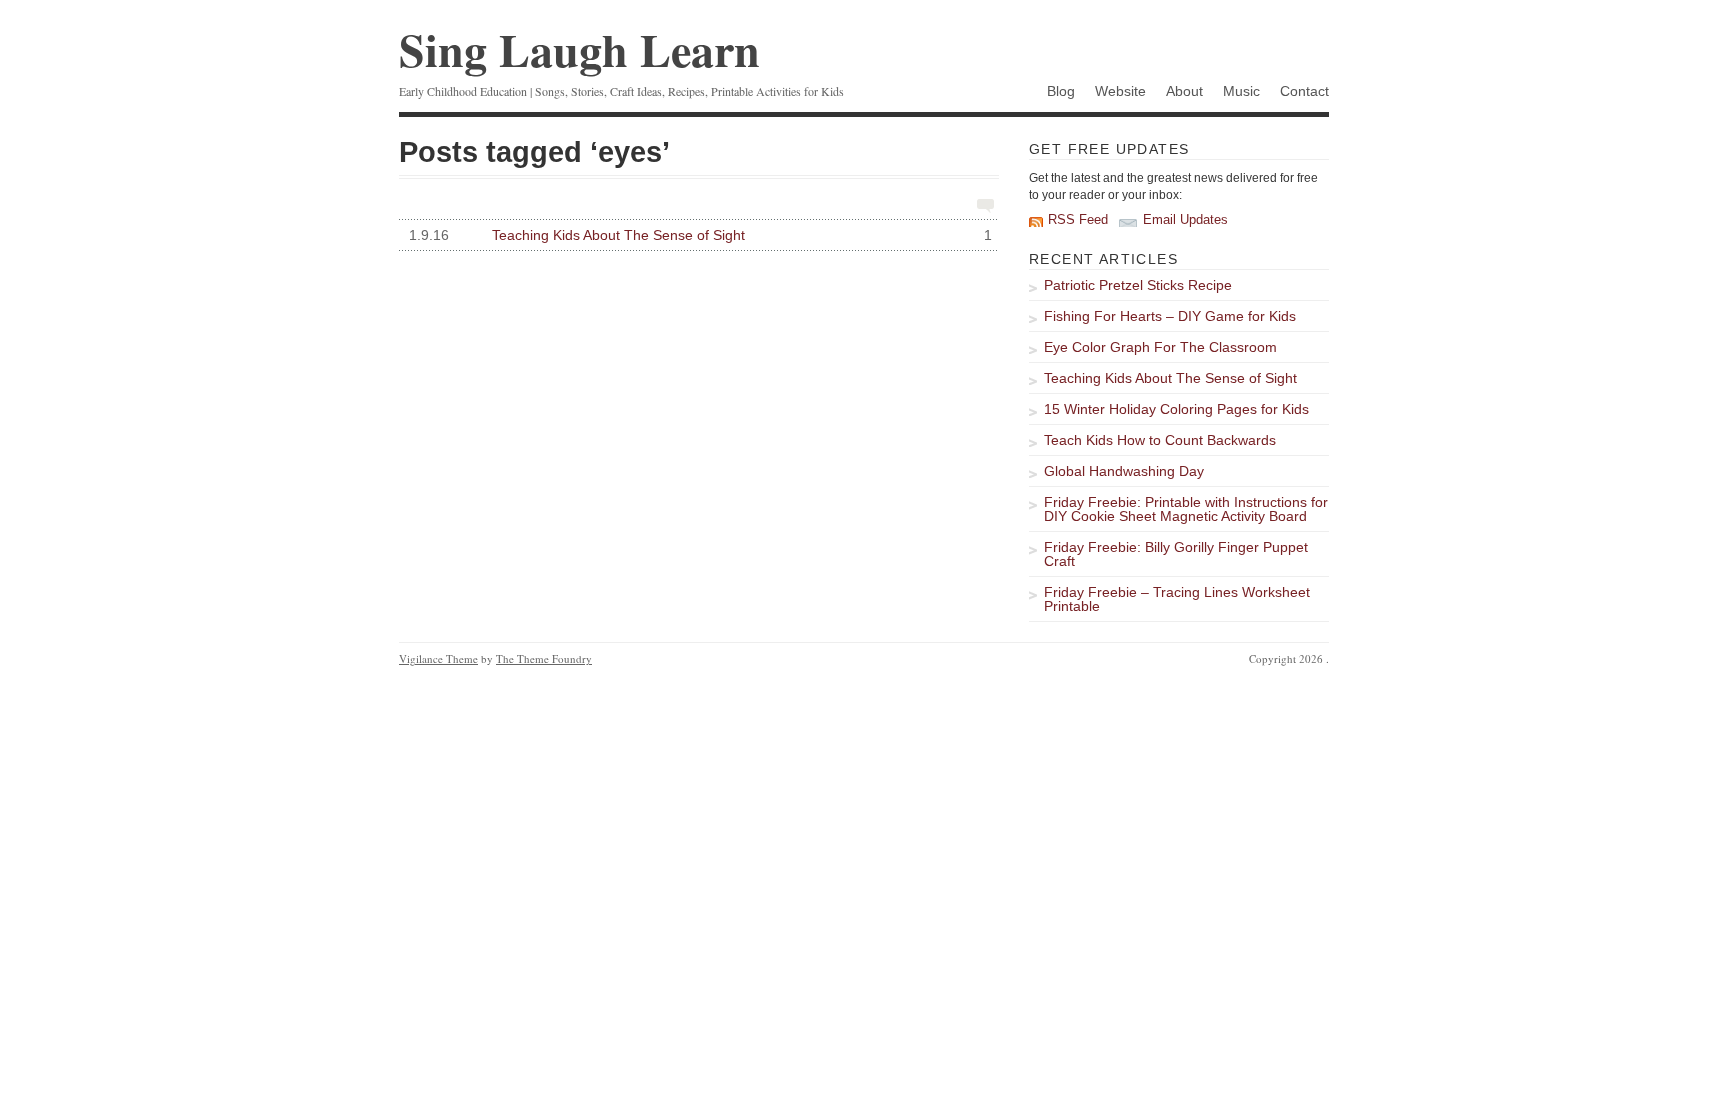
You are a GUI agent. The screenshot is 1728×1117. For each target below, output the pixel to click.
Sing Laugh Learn (579, 49)
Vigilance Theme (438, 658)
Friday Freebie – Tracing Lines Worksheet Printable (1177, 599)
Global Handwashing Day (1124, 471)
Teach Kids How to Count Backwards (1160, 440)
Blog (1061, 91)
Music (1241, 91)
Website (1120, 91)
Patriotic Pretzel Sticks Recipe (1138, 285)
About (1184, 91)
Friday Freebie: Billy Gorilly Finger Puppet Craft (1176, 554)
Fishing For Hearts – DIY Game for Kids (1170, 316)
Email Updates (1185, 220)
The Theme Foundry (544, 658)
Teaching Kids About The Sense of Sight (700, 235)
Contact (1304, 91)
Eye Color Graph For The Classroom (1160, 347)
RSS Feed (1078, 220)
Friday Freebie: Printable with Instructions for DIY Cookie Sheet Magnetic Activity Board (1186, 509)
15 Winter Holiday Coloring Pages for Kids (1176, 409)
